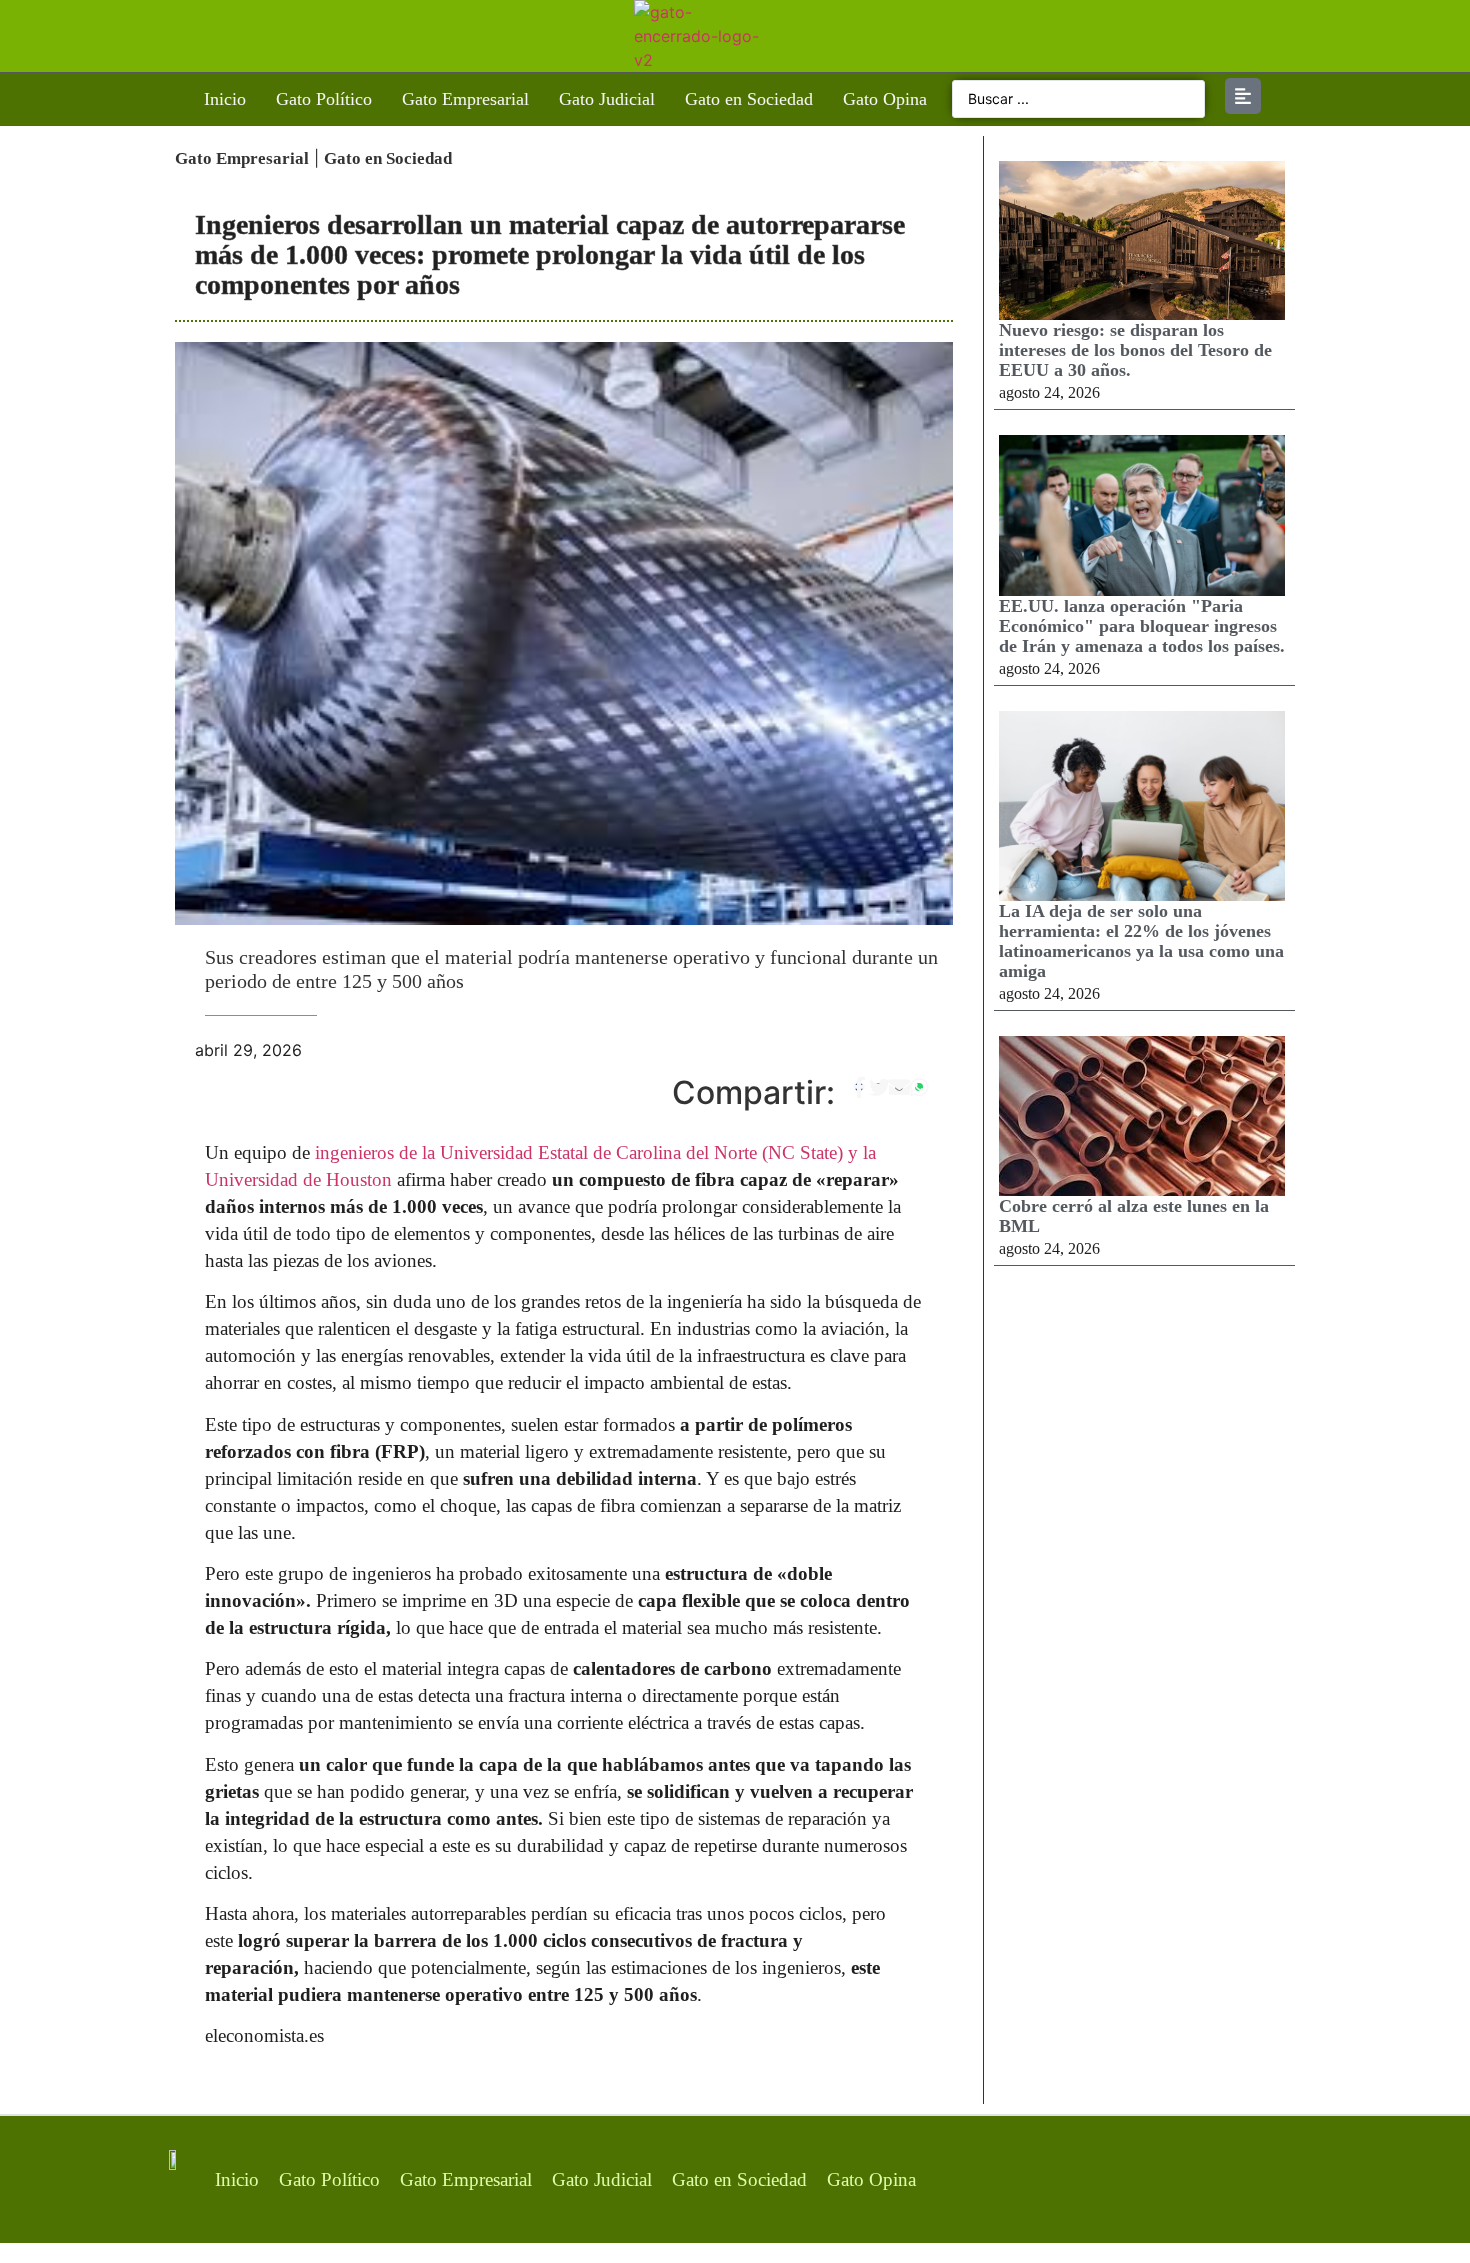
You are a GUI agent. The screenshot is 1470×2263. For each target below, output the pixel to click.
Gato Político (324, 99)
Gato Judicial (607, 99)
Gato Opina (885, 99)
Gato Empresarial (465, 99)
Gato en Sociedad (749, 99)
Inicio (225, 99)
